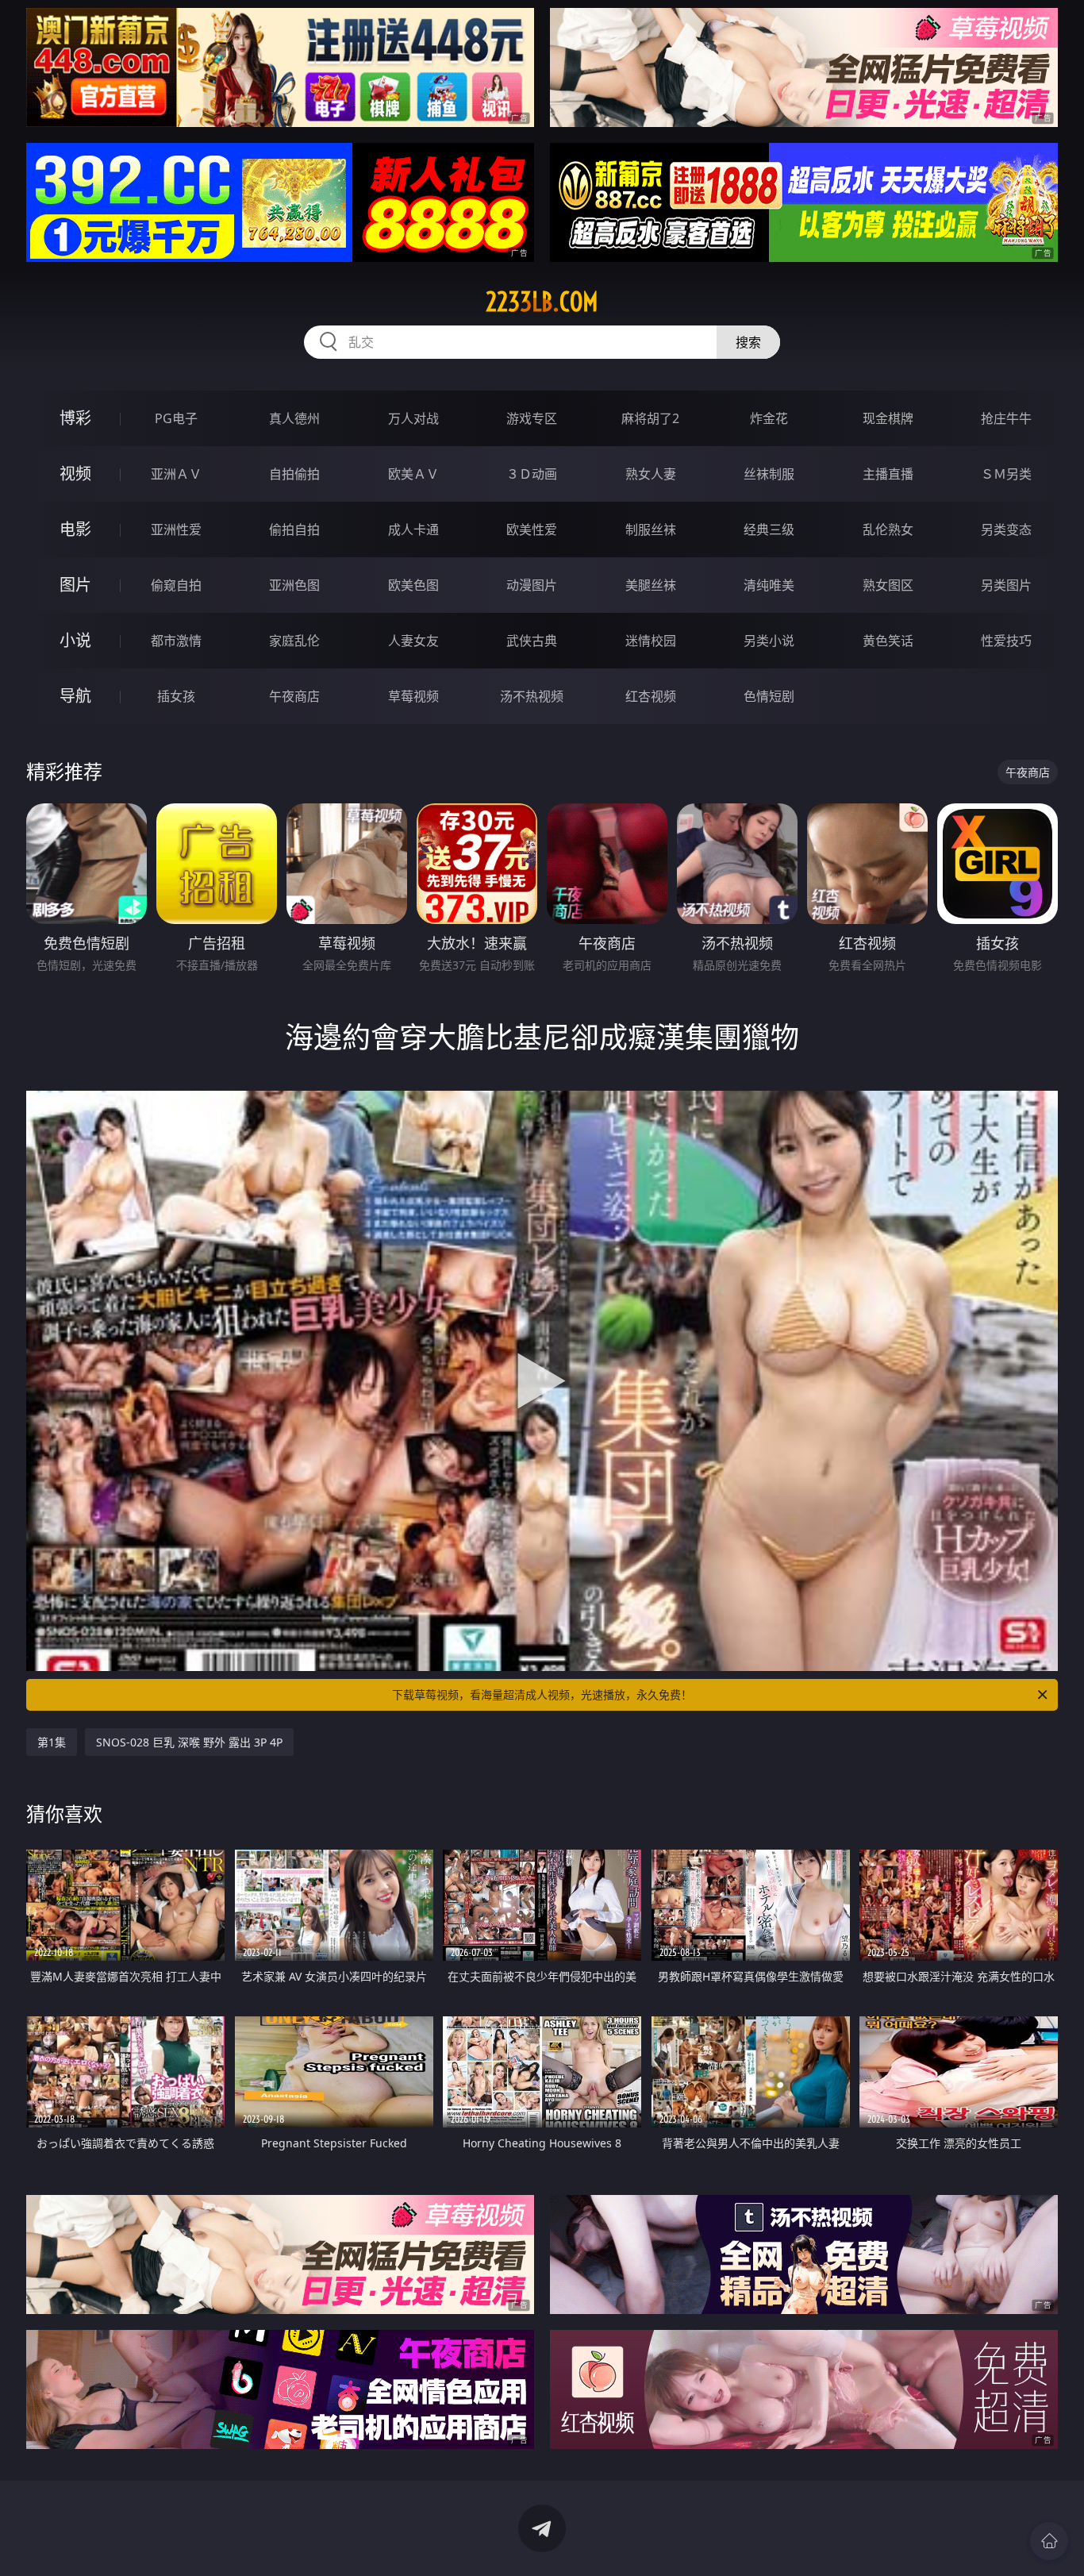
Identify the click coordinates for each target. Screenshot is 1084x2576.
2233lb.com (542, 302)
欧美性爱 (532, 529)
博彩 (75, 418)
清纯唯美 (769, 585)
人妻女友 (413, 641)
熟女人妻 (651, 474)
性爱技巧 (1006, 641)
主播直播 (888, 474)
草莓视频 (413, 696)
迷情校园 (651, 641)
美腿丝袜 (651, 585)
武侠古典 (532, 641)
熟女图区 (888, 585)
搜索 (748, 342)
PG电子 (176, 418)
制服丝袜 (651, 529)
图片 (75, 585)
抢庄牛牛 (1006, 418)
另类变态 (1006, 529)
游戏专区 (532, 418)
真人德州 (294, 418)
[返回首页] (1049, 2541)
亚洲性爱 (176, 529)
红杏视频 (651, 696)
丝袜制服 (769, 474)
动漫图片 (532, 585)
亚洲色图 (294, 585)
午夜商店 (294, 696)
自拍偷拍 (294, 474)
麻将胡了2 (650, 418)
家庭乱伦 (294, 641)
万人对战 (413, 418)
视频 (75, 474)
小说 (75, 640)
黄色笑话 (888, 641)
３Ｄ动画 (532, 474)
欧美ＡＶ (413, 474)
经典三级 (769, 529)
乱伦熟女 (888, 529)
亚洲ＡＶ (176, 474)
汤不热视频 (532, 696)
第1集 (52, 1742)
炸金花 (769, 418)
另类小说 (769, 641)
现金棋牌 (888, 418)
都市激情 (176, 641)
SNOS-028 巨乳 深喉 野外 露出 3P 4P (189, 1742)
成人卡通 (413, 529)
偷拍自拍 (294, 529)
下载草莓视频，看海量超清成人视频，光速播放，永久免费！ (542, 1694)
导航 (75, 696)
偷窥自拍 (176, 585)
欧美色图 (413, 585)
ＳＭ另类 (1006, 474)
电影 (75, 529)
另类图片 (1006, 585)
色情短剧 (769, 696)
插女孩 (176, 696)
